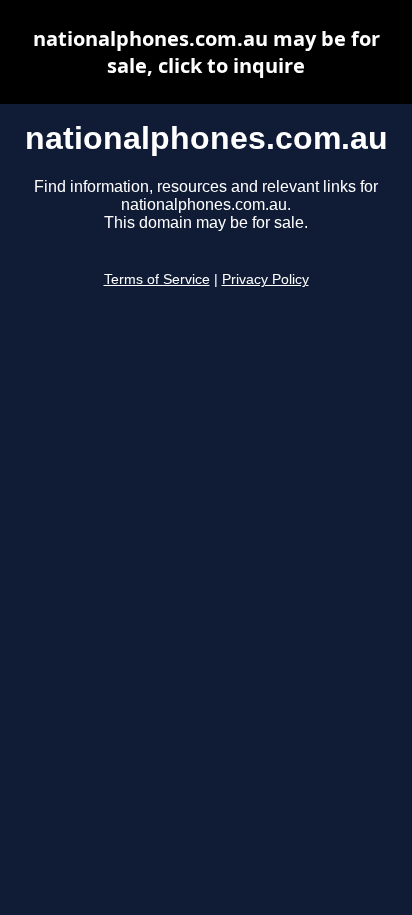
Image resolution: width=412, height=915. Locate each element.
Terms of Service (157, 279)
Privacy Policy (265, 279)
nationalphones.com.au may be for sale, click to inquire (206, 52)
